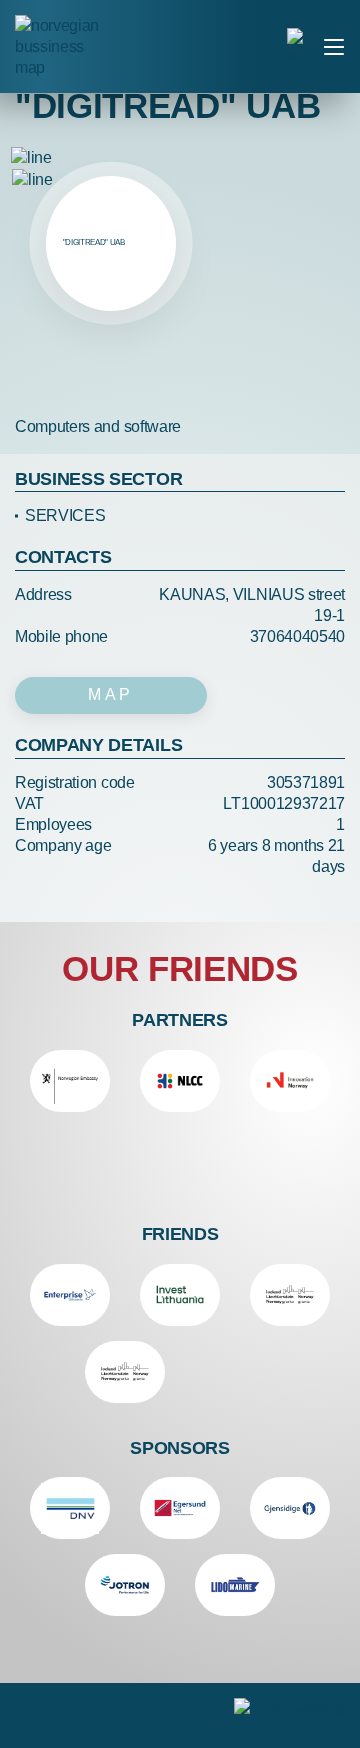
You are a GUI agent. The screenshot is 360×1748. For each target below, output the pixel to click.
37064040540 (297, 636)
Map (111, 694)
